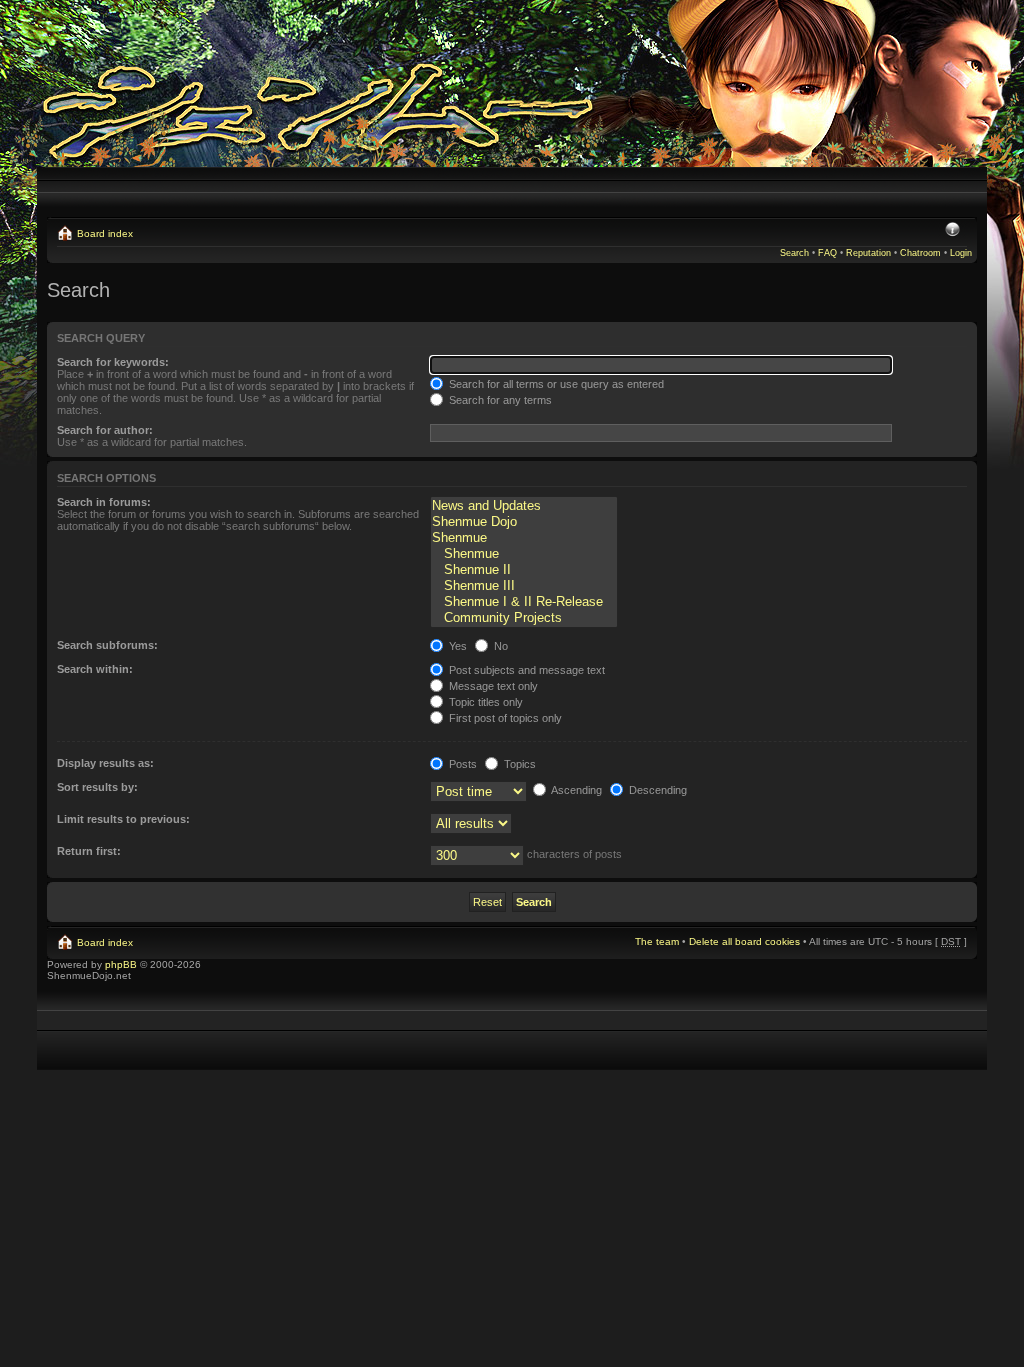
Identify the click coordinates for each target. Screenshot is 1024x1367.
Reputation (868, 253)
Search (794, 253)
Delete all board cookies (744, 941)
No (499, 646)
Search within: (95, 669)
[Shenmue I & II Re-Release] (524, 602)
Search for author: (105, 430)
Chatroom (920, 253)
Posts (461, 764)
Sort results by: (97, 787)
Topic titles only (484, 702)
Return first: (89, 851)
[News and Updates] (524, 506)
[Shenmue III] (524, 586)
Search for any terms (499, 400)
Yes (456, 646)
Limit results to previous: (123, 819)
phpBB (121, 964)
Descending (656, 790)
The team (657, 941)
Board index (105, 233)
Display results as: (105, 763)
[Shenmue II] (524, 570)
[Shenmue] (524, 538)
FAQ (827, 253)
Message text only (492, 686)
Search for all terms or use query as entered (555, 384)
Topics (518, 764)
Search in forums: (104, 502)
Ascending (575, 790)
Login (961, 253)
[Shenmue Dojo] (524, 522)
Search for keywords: (113, 362)
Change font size (952, 231)
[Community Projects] (524, 618)
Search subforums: (107, 645)
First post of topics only (504, 718)
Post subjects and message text (525, 670)
